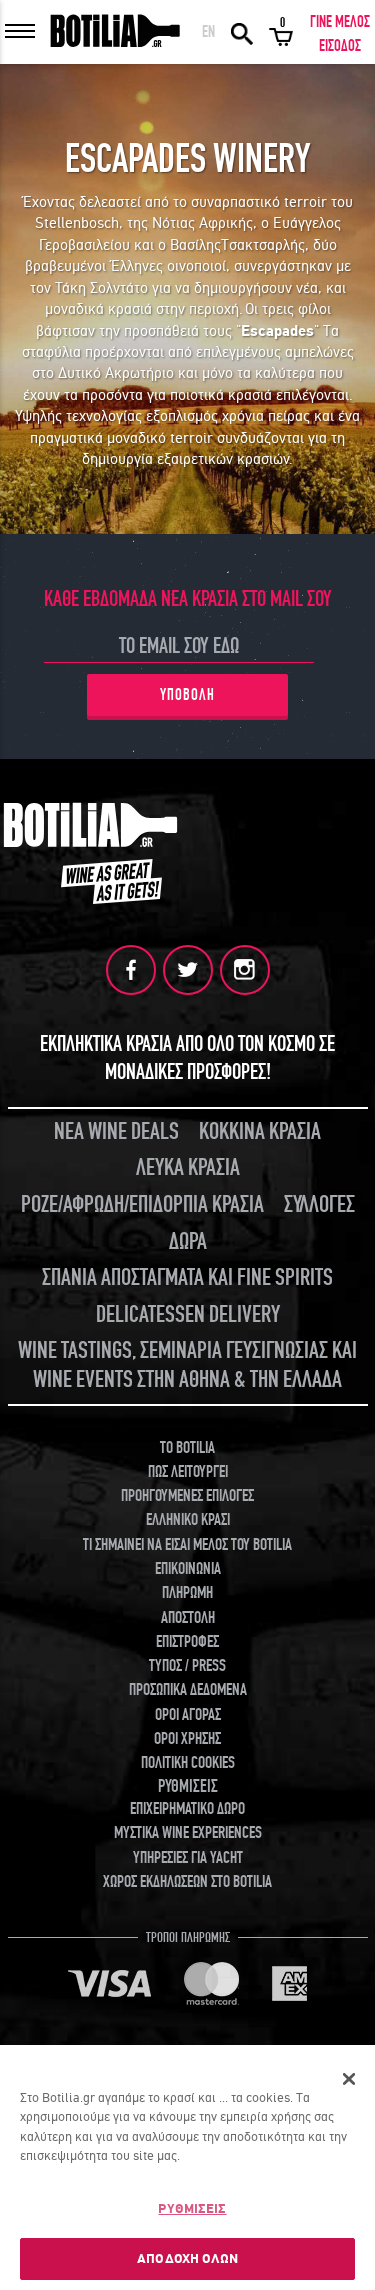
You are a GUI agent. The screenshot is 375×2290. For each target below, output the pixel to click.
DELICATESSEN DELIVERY (188, 1314)
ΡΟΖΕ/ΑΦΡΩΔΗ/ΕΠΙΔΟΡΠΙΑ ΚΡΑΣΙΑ (142, 1204)
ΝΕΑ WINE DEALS (116, 1131)
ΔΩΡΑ (188, 1241)
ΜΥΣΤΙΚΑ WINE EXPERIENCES (188, 1833)
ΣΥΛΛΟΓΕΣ (319, 1204)
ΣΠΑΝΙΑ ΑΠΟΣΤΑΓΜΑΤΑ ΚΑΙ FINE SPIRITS (187, 1277)
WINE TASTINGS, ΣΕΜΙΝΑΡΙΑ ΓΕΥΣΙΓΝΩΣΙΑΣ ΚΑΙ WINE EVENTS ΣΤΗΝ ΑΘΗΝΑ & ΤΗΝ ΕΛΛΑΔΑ (187, 1365)
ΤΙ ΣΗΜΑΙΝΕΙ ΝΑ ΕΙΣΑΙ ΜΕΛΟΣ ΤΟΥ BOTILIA (187, 1545)
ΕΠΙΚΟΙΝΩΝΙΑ (188, 1569)
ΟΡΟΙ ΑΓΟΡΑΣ (188, 1715)
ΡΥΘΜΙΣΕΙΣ (192, 2208)
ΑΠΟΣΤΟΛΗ (188, 1618)
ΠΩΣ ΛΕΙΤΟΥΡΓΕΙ (188, 1472)
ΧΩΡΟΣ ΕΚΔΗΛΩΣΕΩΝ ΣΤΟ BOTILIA (187, 1882)
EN (208, 32)
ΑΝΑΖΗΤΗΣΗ (242, 32)
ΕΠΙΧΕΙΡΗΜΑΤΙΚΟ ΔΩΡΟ (187, 1809)
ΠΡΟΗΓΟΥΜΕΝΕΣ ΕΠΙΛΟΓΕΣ (187, 1496)
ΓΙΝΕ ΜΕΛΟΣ (340, 22)
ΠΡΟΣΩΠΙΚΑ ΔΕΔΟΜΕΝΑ (188, 1690)
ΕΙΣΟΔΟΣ (340, 46)
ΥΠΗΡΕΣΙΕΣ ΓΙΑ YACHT (188, 1858)
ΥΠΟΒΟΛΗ (187, 695)
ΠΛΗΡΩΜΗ (187, 1593)
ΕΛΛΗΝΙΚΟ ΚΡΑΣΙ (188, 1520)
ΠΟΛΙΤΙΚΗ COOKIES (188, 1763)
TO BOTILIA (187, 1448)
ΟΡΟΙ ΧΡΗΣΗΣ (187, 1739)
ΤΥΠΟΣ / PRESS (187, 1666)
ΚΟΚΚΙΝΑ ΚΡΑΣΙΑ (260, 1131)
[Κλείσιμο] (349, 2079)
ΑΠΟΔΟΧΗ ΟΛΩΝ (187, 2258)
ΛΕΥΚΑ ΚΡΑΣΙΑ (188, 1167)
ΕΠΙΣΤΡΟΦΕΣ (187, 1642)
